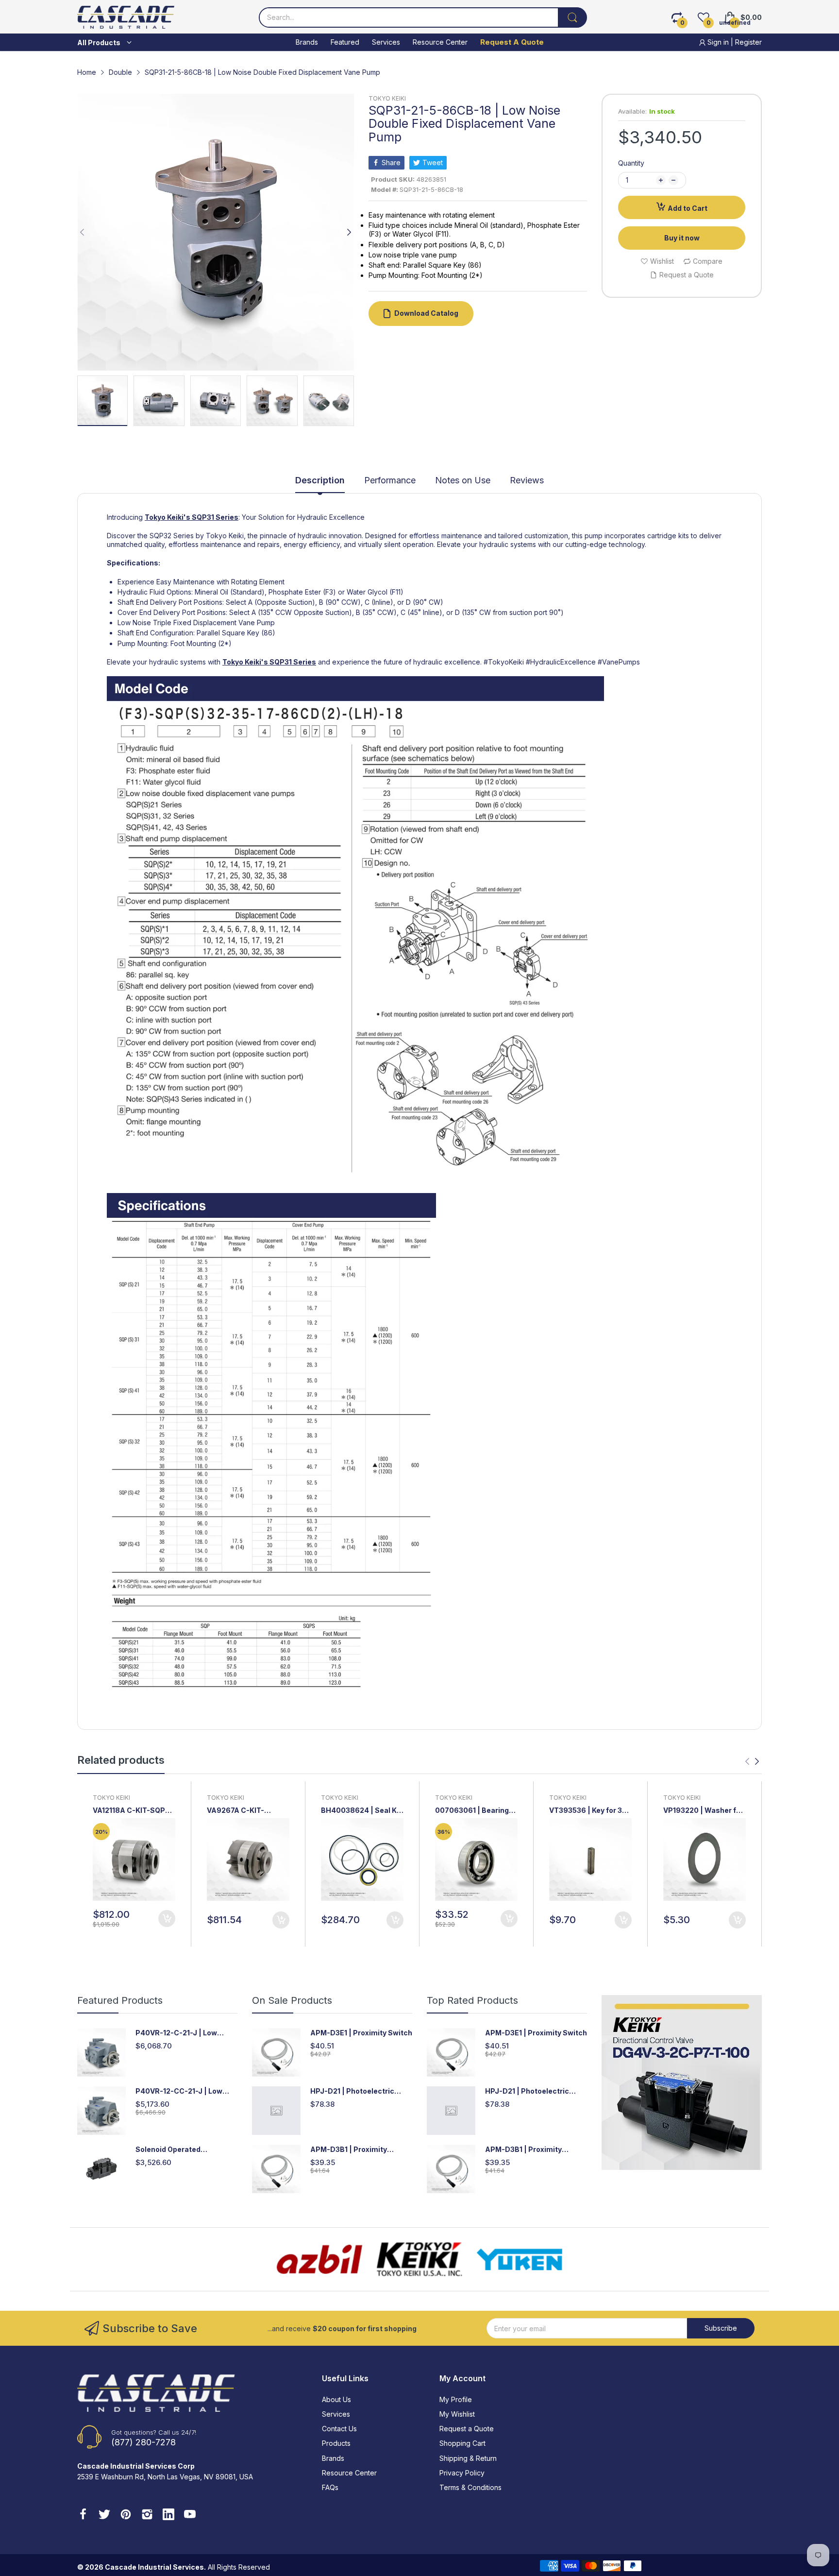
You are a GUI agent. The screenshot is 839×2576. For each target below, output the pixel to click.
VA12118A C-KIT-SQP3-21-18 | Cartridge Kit (133, 1811)
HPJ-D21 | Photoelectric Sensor (352, 2091)
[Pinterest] (126, 2515)
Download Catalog (426, 313)
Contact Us (339, 2429)
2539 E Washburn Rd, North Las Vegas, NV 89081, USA (165, 2477)
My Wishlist (457, 2414)
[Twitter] (104, 2515)
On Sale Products (292, 2000)
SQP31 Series (215, 517)
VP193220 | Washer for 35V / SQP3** (703, 1811)
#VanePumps (619, 662)
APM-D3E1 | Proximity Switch (361, 2033)
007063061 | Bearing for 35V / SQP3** (472, 1811)
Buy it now (682, 238)
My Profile (456, 2399)
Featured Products (120, 2000)
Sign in (718, 42)
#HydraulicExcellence (561, 662)
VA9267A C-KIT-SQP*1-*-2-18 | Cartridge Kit (235, 1811)
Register (748, 42)
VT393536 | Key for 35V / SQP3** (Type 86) (590, 1811)
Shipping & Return (468, 2458)
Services (336, 2414)
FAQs (330, 2487)
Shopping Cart (462, 2443)
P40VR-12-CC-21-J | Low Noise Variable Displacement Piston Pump (186, 2091)
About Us (336, 2399)
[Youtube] (190, 2515)
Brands (333, 2458)
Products (336, 2443)
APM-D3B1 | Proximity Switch (349, 2150)
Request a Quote (467, 2429)
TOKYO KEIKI (387, 98)
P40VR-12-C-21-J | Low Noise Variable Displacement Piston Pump (186, 2033)
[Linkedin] (168, 2515)
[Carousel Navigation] (752, 1761)
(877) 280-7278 (143, 2442)
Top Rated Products (472, 2000)
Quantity (631, 163)
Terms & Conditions (470, 2487)
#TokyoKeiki (504, 662)
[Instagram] (147, 2515)
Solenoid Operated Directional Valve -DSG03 (180, 2150)
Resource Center (349, 2473)
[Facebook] (83, 2515)
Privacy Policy (462, 2473)
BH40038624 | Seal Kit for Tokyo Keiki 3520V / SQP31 (361, 1811)
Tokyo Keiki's (168, 517)
